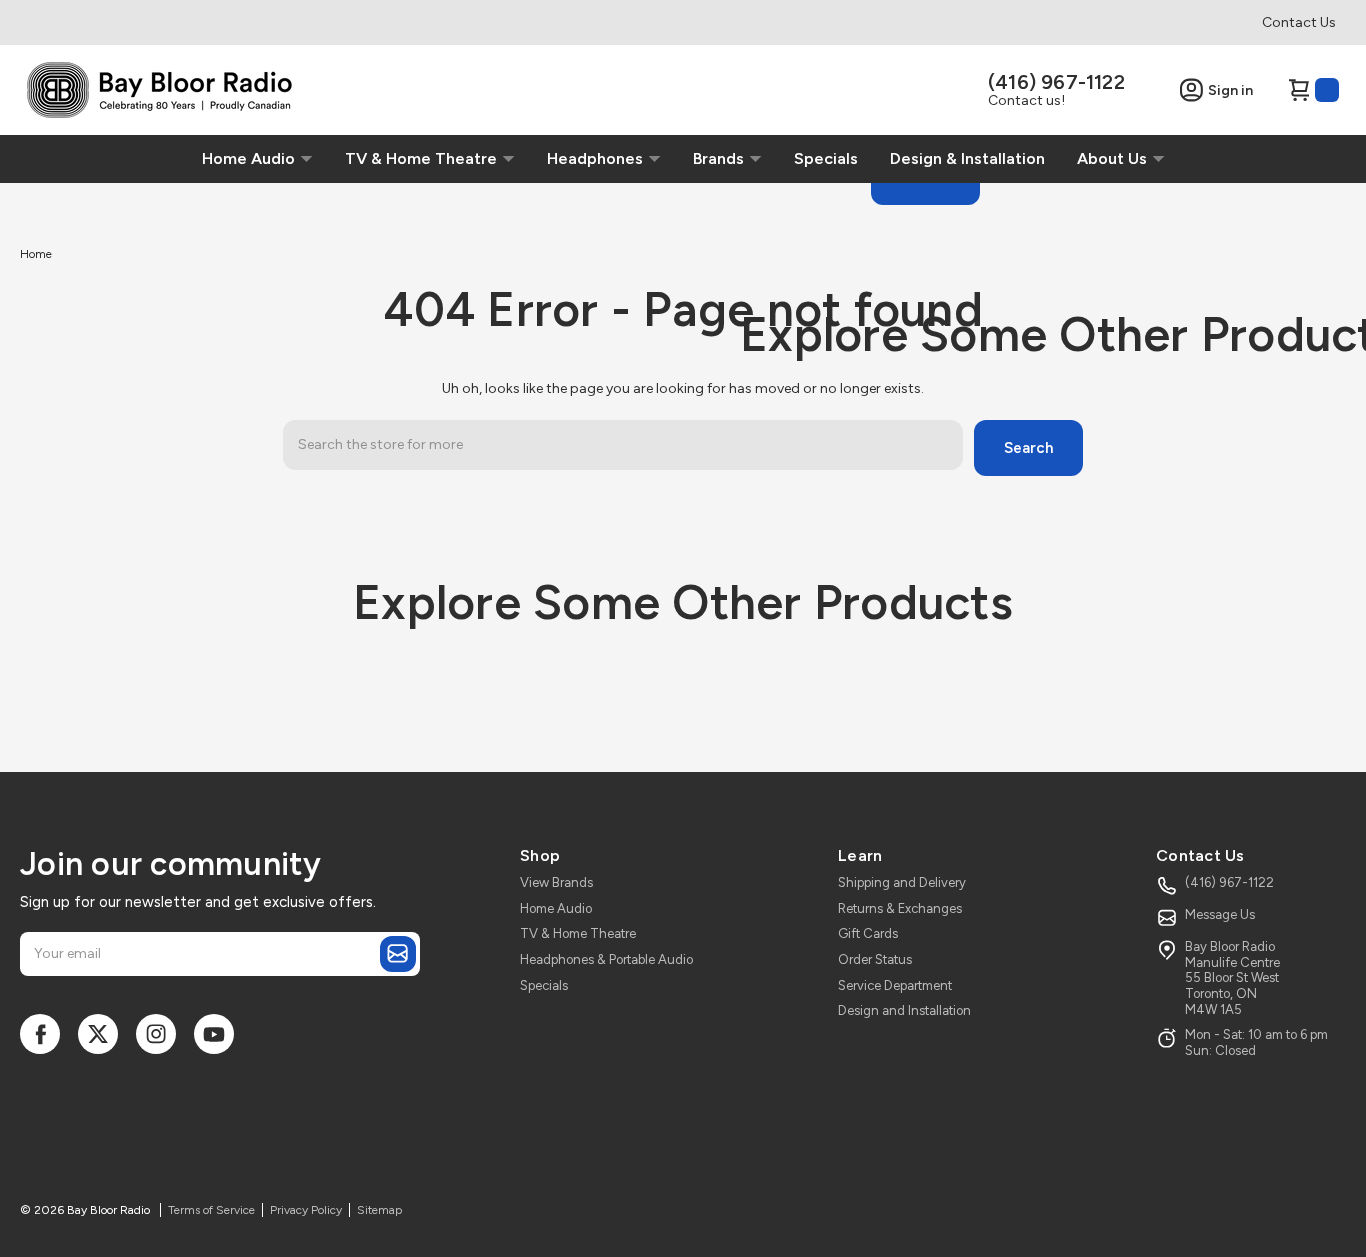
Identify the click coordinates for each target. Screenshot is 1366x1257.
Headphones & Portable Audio (606, 959)
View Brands (556, 882)
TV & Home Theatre (578, 933)
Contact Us (1299, 22)
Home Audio (556, 908)
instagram (156, 1034)
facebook (40, 1034)
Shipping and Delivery (902, 882)
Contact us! (1026, 100)
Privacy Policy (306, 1210)
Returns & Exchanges (900, 908)
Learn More (55, 253)
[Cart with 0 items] (1313, 90)
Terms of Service (211, 1210)
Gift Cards (868, 933)
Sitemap (379, 1210)
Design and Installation (904, 1010)
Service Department (895, 985)
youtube (214, 1034)
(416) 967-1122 (1056, 82)
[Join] (398, 954)
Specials (544, 985)
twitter (98, 1034)
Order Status (875, 959)
